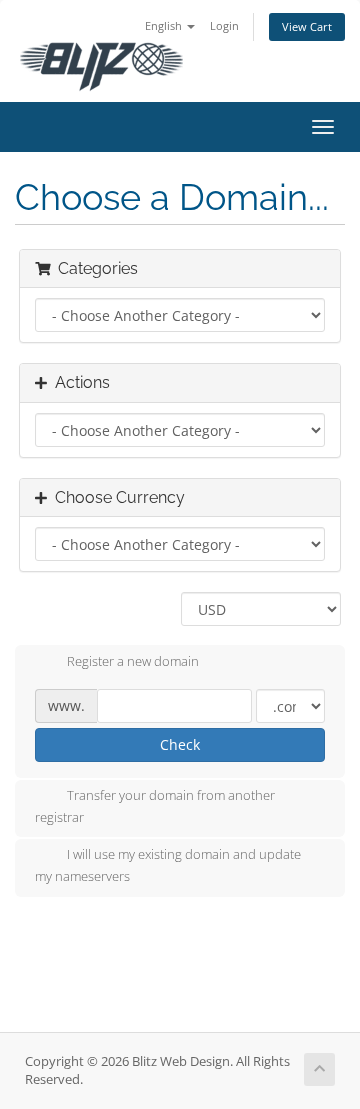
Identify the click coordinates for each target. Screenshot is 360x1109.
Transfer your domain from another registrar (155, 806)
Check (180, 744)
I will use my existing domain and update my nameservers (168, 866)
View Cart (307, 26)
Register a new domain (133, 661)
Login (224, 25)
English (165, 25)
